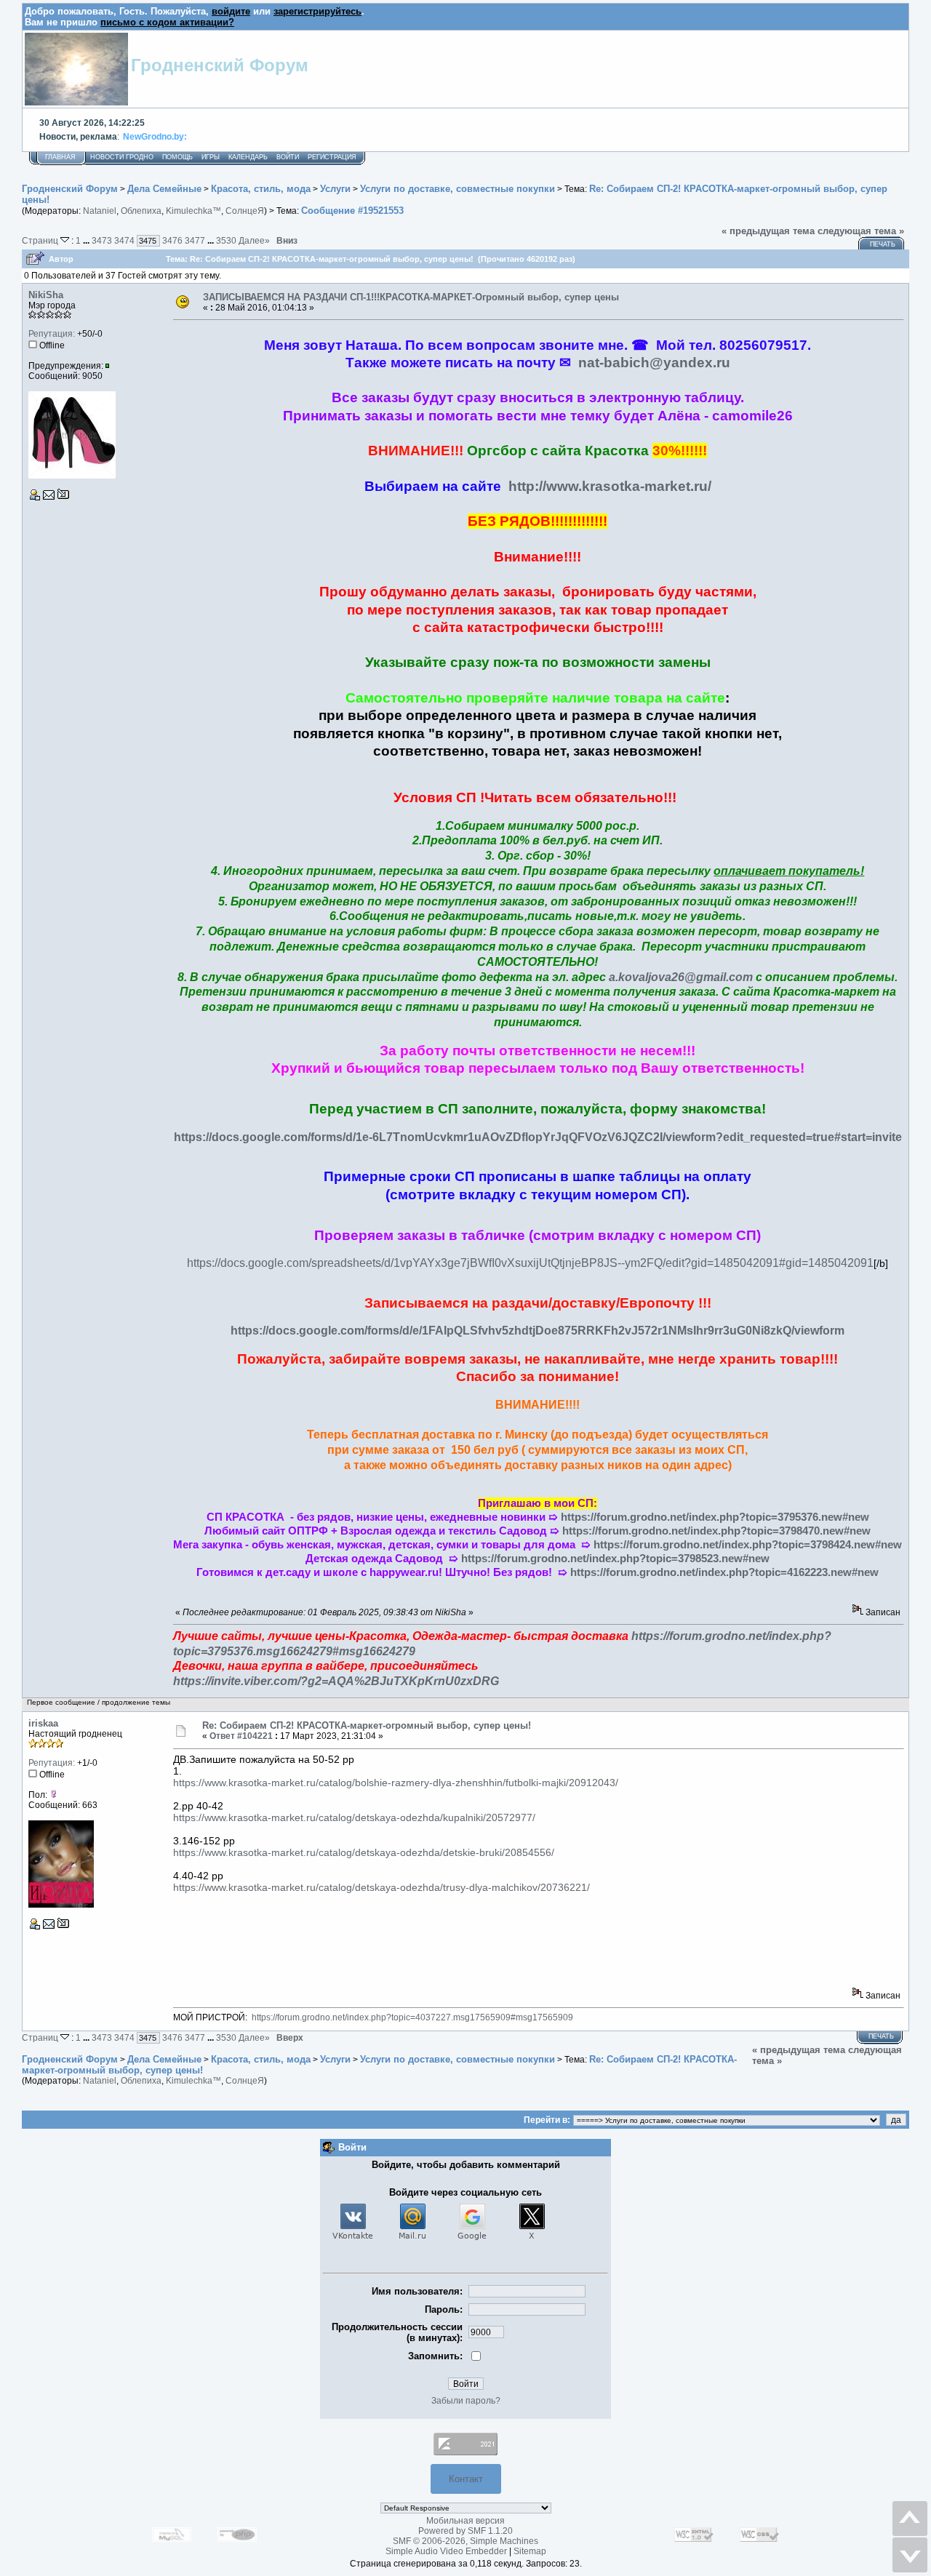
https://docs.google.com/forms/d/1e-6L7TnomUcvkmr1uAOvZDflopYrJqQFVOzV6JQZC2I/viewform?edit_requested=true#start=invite (538, 1137)
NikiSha (46, 295)
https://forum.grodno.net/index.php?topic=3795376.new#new (715, 1517)
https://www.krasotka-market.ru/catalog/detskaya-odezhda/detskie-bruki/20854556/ (364, 1852)
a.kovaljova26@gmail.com (681, 977)
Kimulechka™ (193, 211)
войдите (231, 11)
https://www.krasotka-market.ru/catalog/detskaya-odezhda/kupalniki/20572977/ (354, 1817)
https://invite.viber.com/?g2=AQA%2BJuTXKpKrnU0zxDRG (336, 1681)
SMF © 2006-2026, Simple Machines (465, 2541)
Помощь (177, 157)
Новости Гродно (122, 157)
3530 (226, 240)
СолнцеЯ (245, 211)
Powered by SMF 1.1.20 (465, 2531)
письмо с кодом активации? (167, 22)
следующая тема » (861, 231)
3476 (172, 240)
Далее (254, 240)
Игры (211, 157)
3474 (124, 240)
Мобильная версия (465, 2521)
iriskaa (43, 1723)
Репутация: (52, 334)
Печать (883, 244)
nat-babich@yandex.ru (654, 363)
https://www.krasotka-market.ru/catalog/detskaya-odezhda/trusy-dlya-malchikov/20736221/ (381, 1887)
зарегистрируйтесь (317, 11)
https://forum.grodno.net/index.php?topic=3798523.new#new (615, 1559)
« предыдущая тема (768, 231)
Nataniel (100, 211)
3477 (195, 240)
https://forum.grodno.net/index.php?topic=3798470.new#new (716, 1531)
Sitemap (530, 2551)
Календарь (248, 157)
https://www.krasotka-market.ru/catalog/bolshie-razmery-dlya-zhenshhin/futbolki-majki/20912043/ (396, 1783)
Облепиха (141, 211)
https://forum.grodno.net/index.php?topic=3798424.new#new (748, 1545)
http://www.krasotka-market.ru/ (610, 486)
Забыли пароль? (466, 2401)
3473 (102, 240)
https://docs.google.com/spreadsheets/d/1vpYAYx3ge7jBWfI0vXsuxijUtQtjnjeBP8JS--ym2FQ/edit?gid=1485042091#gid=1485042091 (530, 1263)
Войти (288, 157)
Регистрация (332, 157)
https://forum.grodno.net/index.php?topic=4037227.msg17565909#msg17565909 (412, 2017)
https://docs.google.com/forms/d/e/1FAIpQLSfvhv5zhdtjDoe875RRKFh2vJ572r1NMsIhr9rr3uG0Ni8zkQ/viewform (538, 1331)
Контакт (466, 2479)
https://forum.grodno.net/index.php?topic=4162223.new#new (724, 1572)
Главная (60, 157)
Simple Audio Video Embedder (446, 2551)
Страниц (41, 240)
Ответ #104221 (241, 1736)
